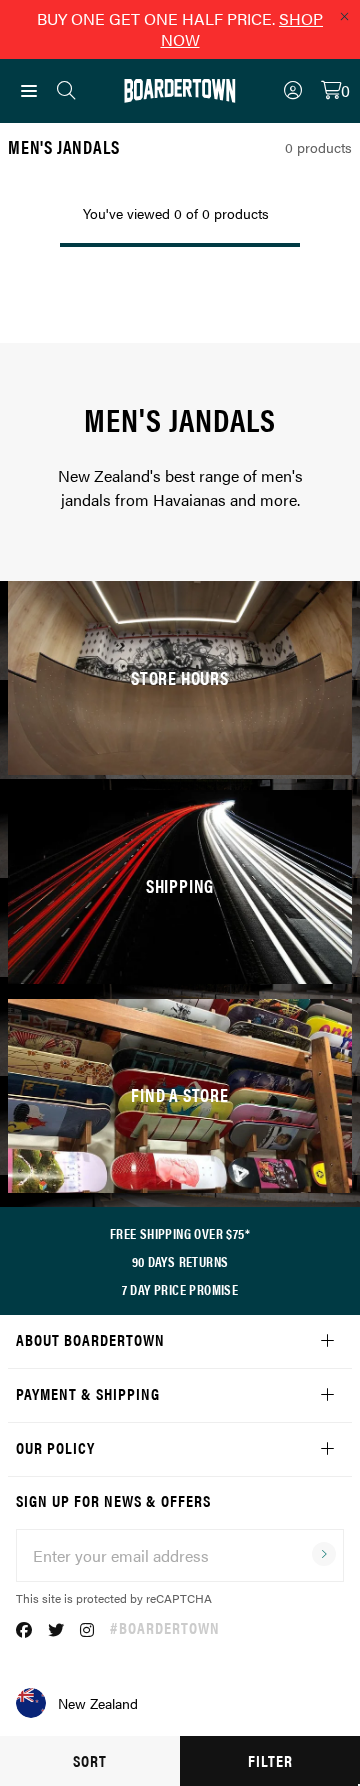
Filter (270, 1760)
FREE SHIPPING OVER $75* (180, 1233)
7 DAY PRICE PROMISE (180, 1289)
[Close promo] (344, 16)
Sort (90, 1760)
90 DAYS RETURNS (180, 1261)
